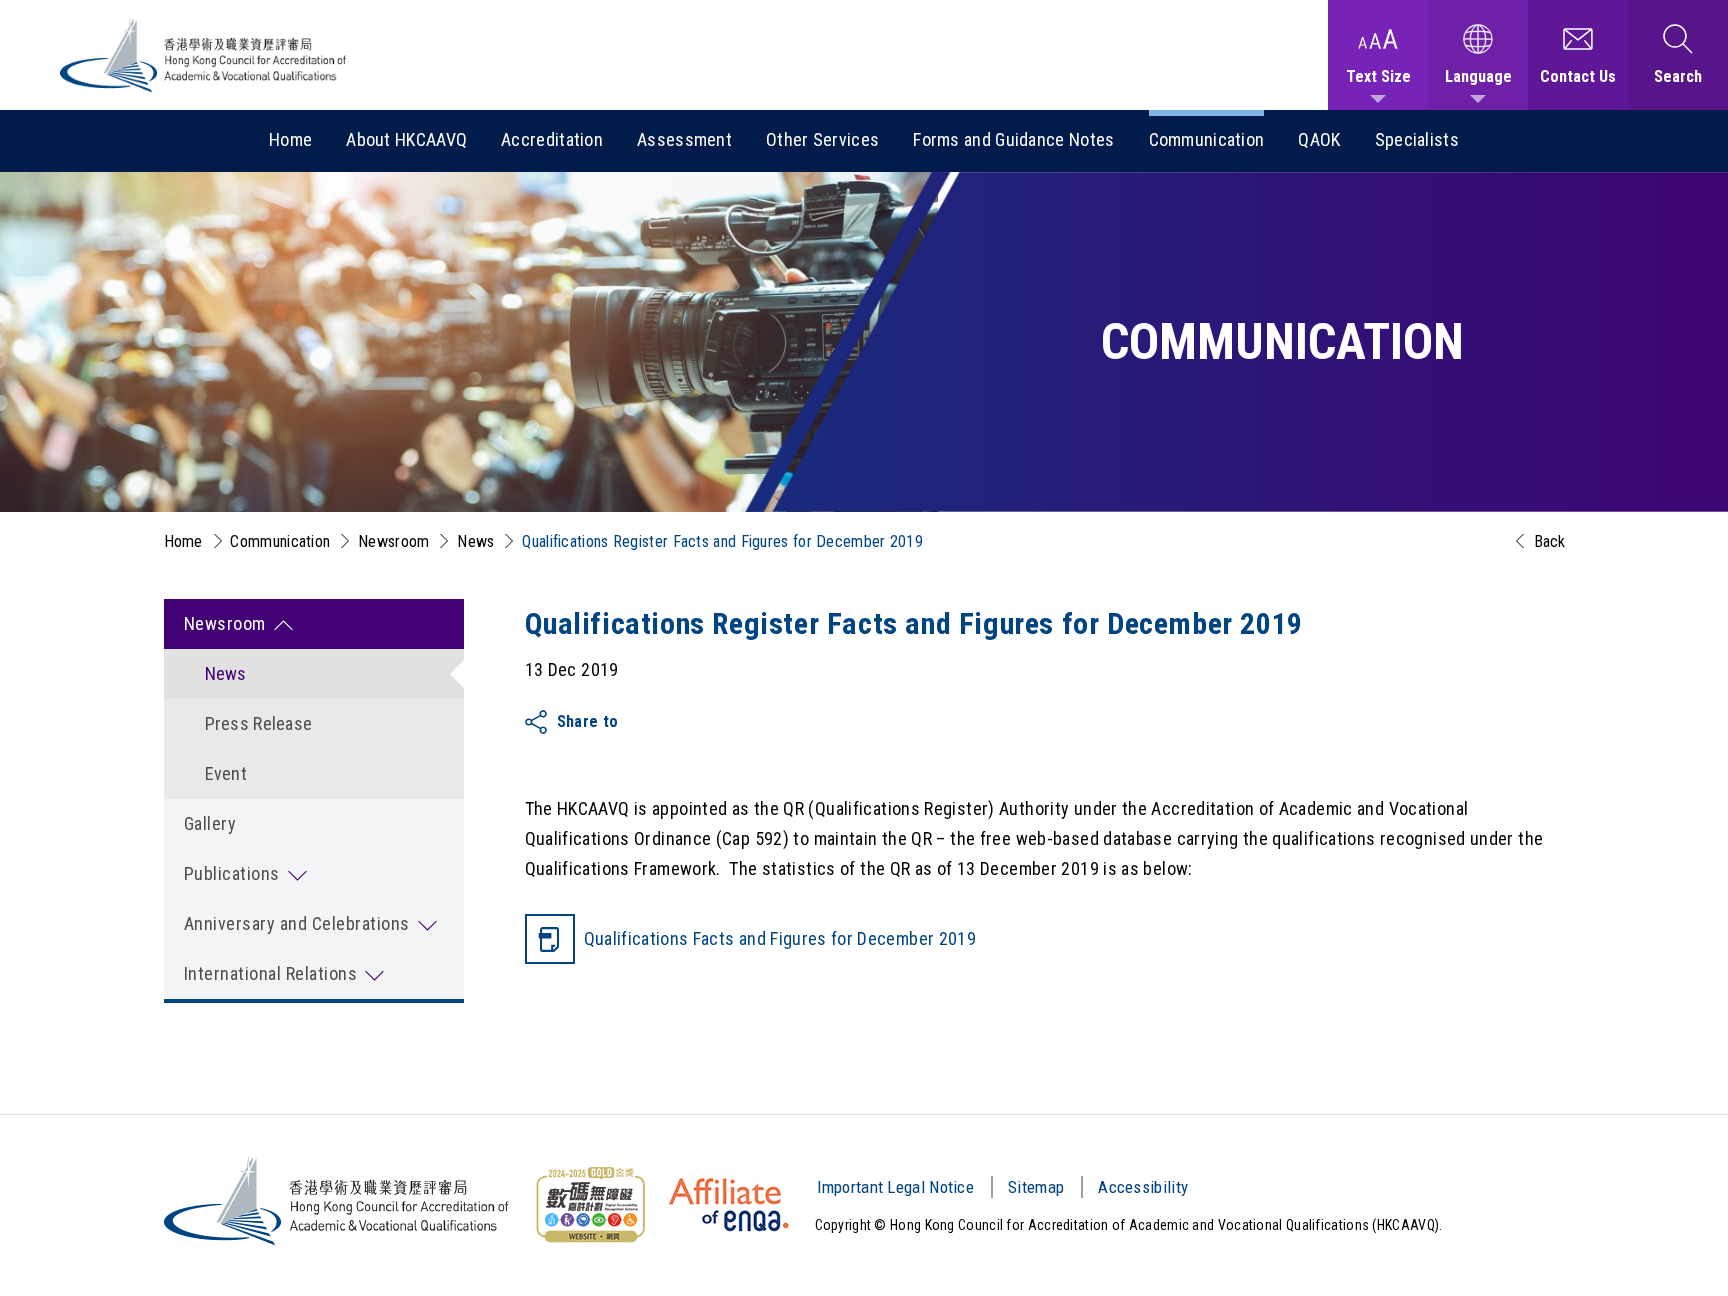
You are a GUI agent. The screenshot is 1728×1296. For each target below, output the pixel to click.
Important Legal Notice (896, 1187)
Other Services (822, 139)
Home (290, 139)
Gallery (210, 823)
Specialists (1417, 139)
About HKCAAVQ (406, 139)
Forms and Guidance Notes (1013, 139)
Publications (232, 873)
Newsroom (393, 541)
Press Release (259, 723)
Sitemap (1036, 1187)
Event (226, 773)
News (475, 541)
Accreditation (552, 139)
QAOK (1319, 139)
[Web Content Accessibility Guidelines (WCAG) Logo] (590, 1205)
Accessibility (1143, 1187)
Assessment (684, 139)
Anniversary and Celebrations (297, 923)
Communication (1207, 139)
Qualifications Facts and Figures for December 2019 (784, 938)
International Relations (271, 973)
